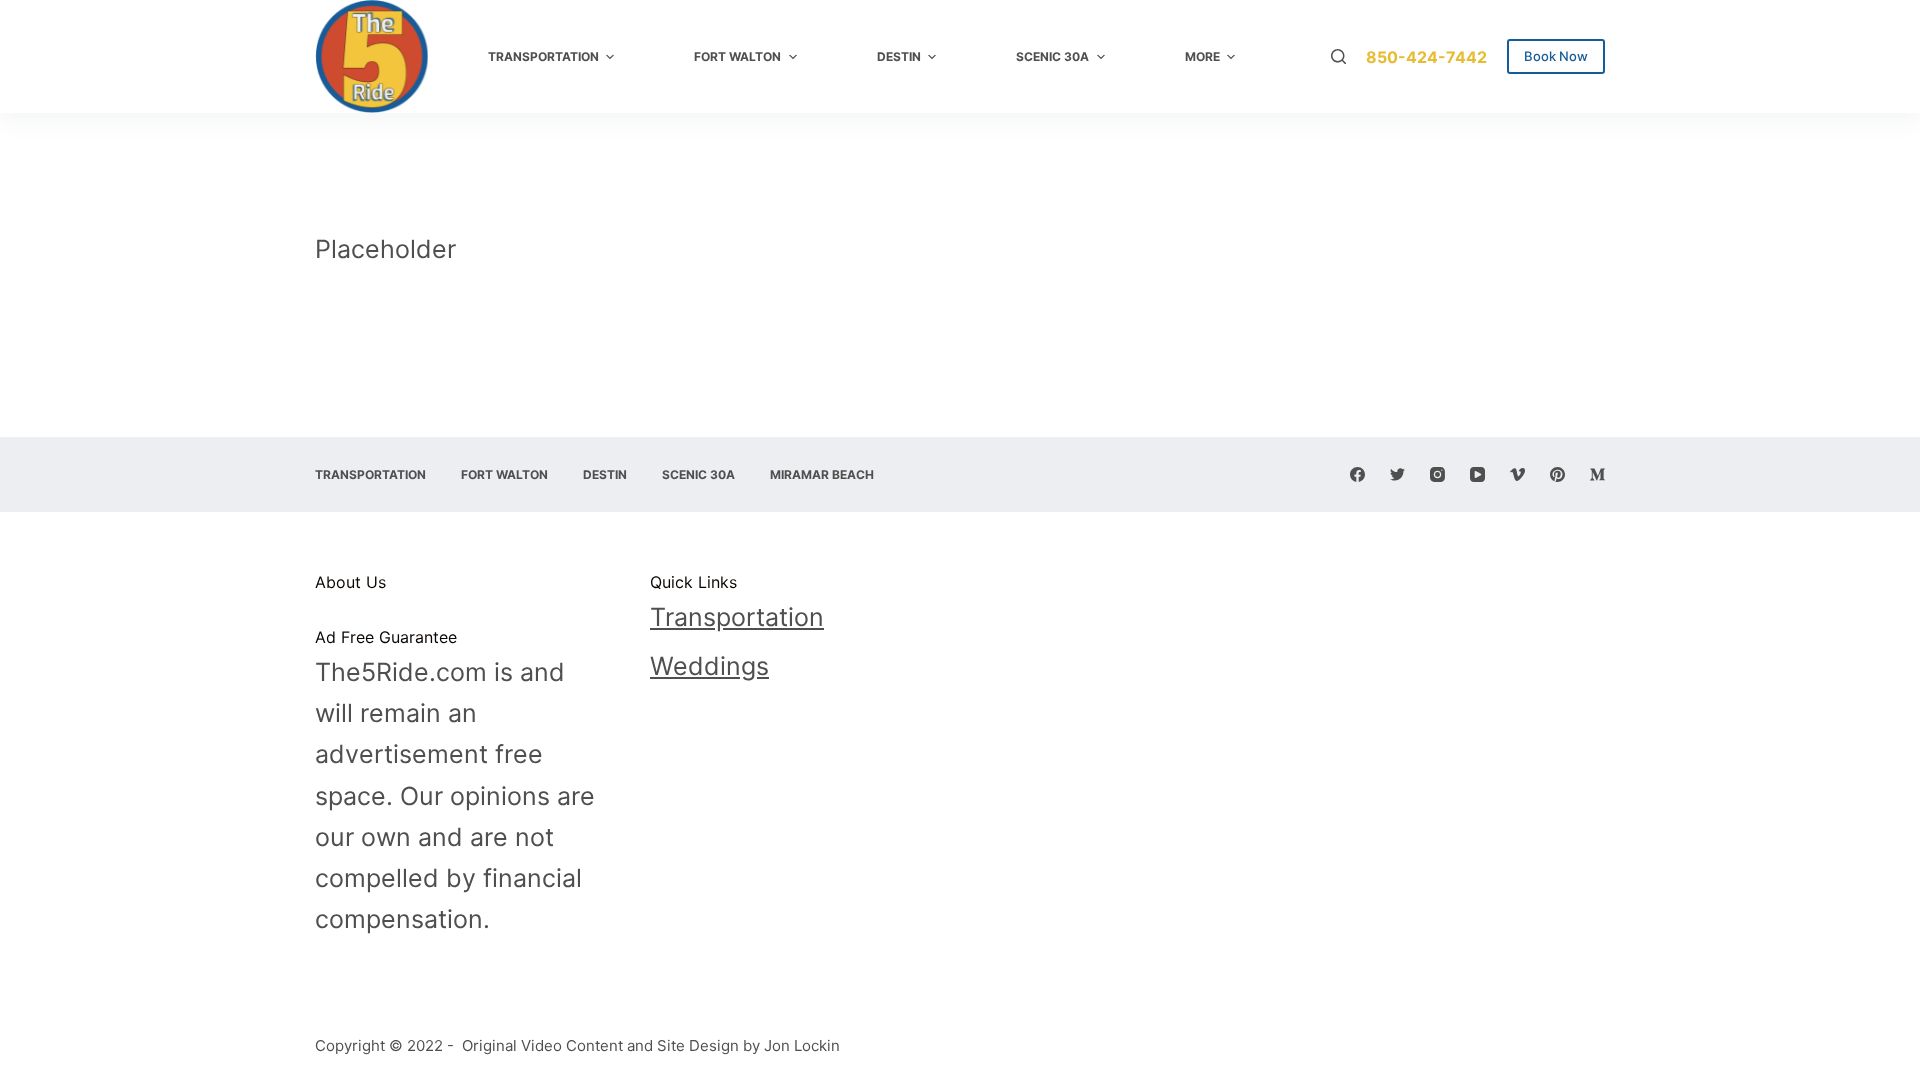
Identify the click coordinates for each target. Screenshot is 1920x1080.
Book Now (1556, 56)
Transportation (737, 617)
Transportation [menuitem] (543, 56)
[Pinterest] (1557, 474)
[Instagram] (1437, 474)
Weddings (709, 666)
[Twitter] (1397, 474)
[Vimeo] (1517, 474)
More (1202, 56)
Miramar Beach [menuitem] (822, 474)
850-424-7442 (1426, 57)
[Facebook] (1357, 474)
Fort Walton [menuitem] (737, 56)
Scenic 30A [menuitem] (1052, 56)
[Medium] (1597, 474)
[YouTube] (1477, 474)
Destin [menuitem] (899, 56)
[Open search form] (1338, 56)
